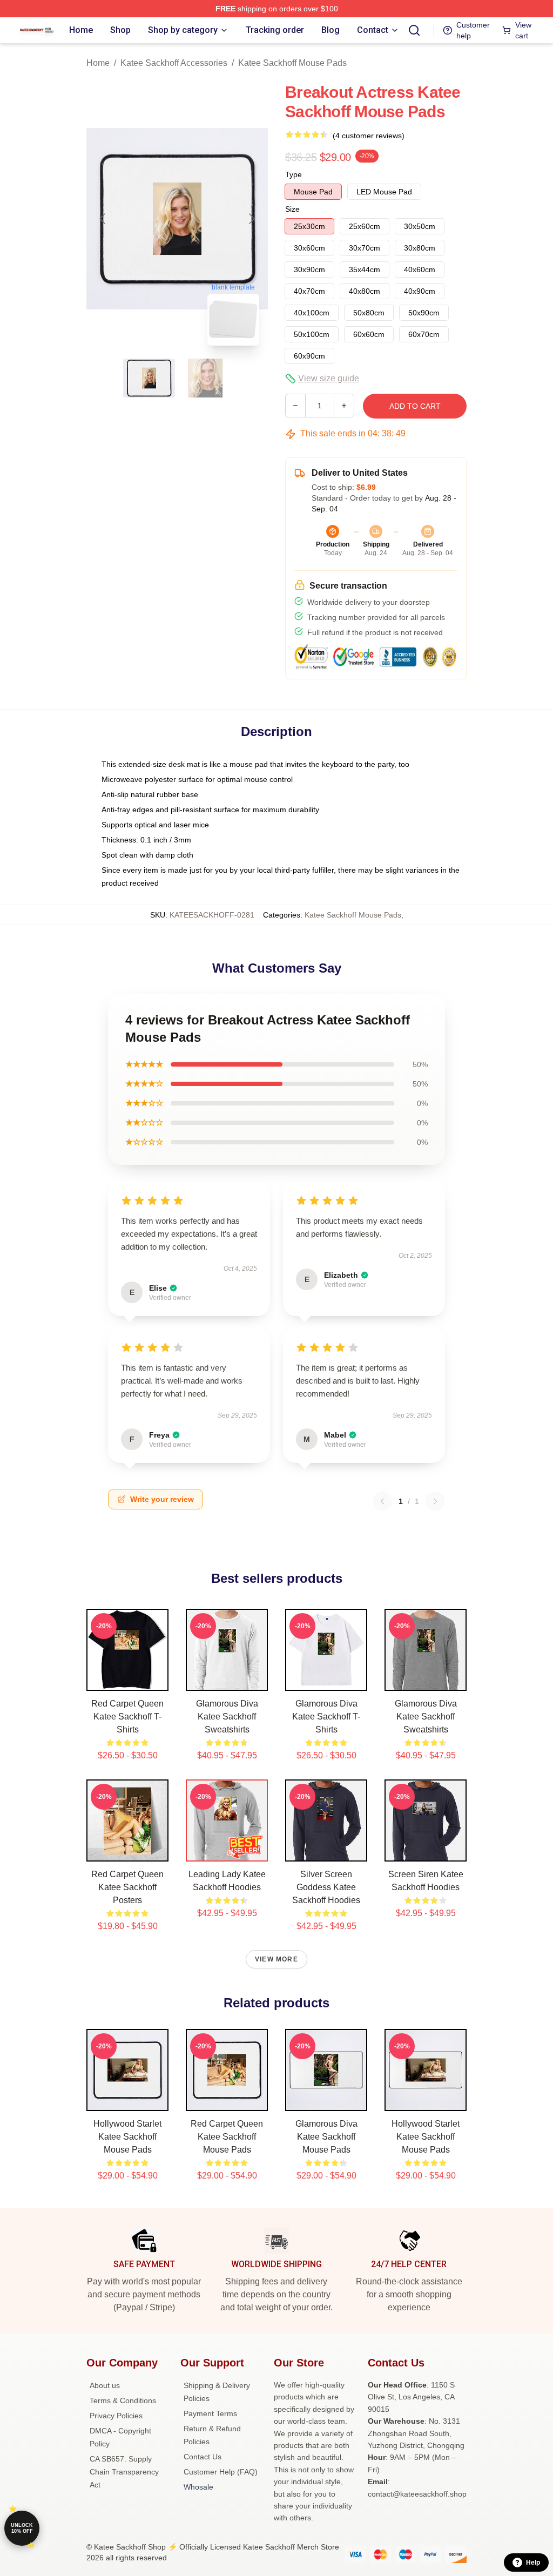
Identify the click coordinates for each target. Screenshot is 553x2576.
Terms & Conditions (123, 2400)
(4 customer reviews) (369, 136)
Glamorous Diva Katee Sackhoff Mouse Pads (326, 2137)
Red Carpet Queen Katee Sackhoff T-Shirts (127, 1717)
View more (276, 1959)
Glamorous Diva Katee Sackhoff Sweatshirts (227, 1717)
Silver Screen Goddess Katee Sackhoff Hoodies (326, 1887)
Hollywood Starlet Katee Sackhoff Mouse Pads (127, 2137)
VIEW (128, 1680)
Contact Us (203, 2457)
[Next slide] (251, 219)
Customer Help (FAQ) (221, 2472)
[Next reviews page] (435, 1501)
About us (105, 2385)
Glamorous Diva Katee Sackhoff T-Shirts (326, 1717)
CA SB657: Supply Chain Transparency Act (124, 2472)
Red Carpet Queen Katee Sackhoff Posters (127, 1887)
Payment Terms (210, 2413)
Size (292, 209)
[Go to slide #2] (205, 378)
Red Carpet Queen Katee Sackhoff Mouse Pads (227, 2137)
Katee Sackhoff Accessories (174, 63)
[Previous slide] (103, 219)
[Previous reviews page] (382, 1501)
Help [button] (533, 2562)
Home (98, 63)
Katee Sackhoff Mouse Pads (292, 63)
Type (294, 174)
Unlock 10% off (22, 2528)
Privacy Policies (116, 2416)
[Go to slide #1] (149, 378)
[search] (414, 30)
